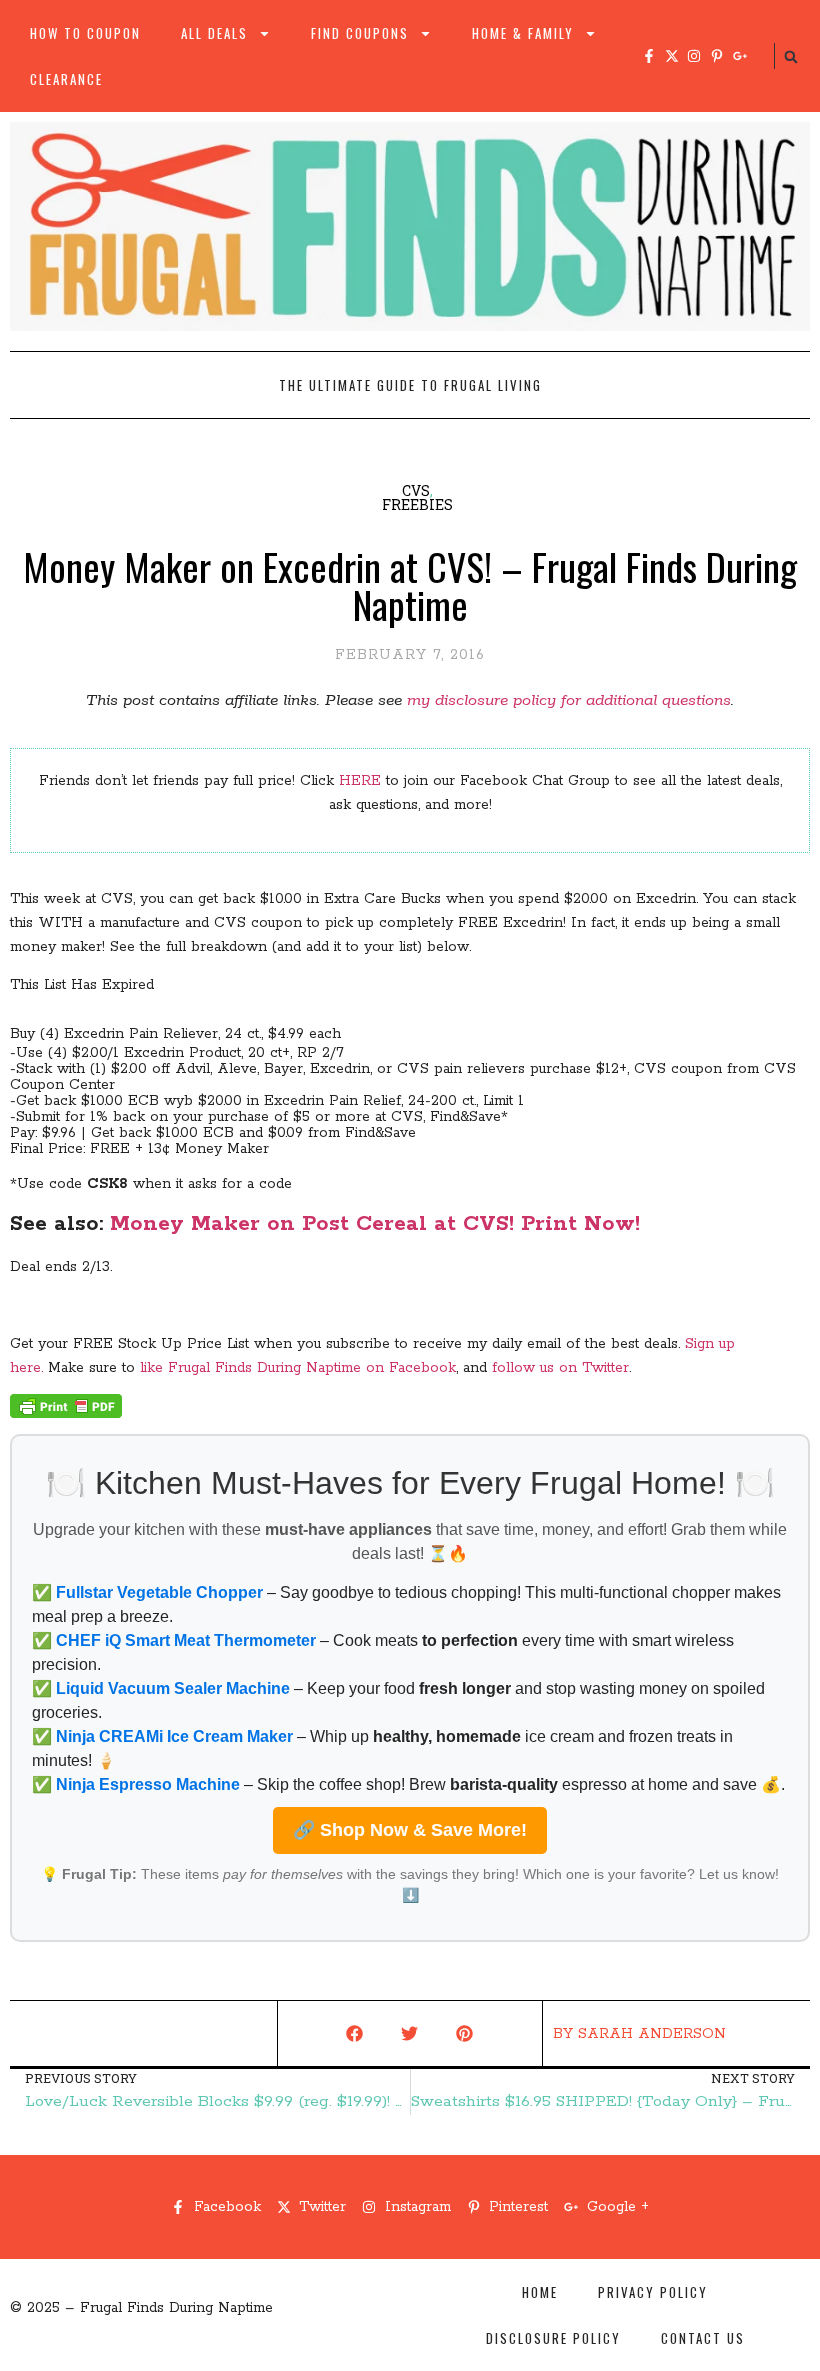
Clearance (66, 79)
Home (540, 2292)
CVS (416, 490)
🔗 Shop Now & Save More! (410, 1830)
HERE (360, 781)
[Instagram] (694, 56)
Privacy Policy (653, 2292)
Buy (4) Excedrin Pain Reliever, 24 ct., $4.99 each (175, 1034)
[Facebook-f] (649, 56)
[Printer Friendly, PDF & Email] (66, 1414)
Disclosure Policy (553, 2338)
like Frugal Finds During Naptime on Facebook (298, 1368)
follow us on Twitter (560, 1368)
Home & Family (523, 33)
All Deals (214, 33)
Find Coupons (360, 33)
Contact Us (703, 2338)
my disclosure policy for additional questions (569, 700)
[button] (791, 57)
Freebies (417, 504)
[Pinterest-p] (717, 56)
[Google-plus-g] (740, 56)
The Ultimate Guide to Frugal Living (410, 385)
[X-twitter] (672, 56)
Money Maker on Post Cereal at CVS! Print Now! (375, 1224)
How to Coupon (85, 33)
